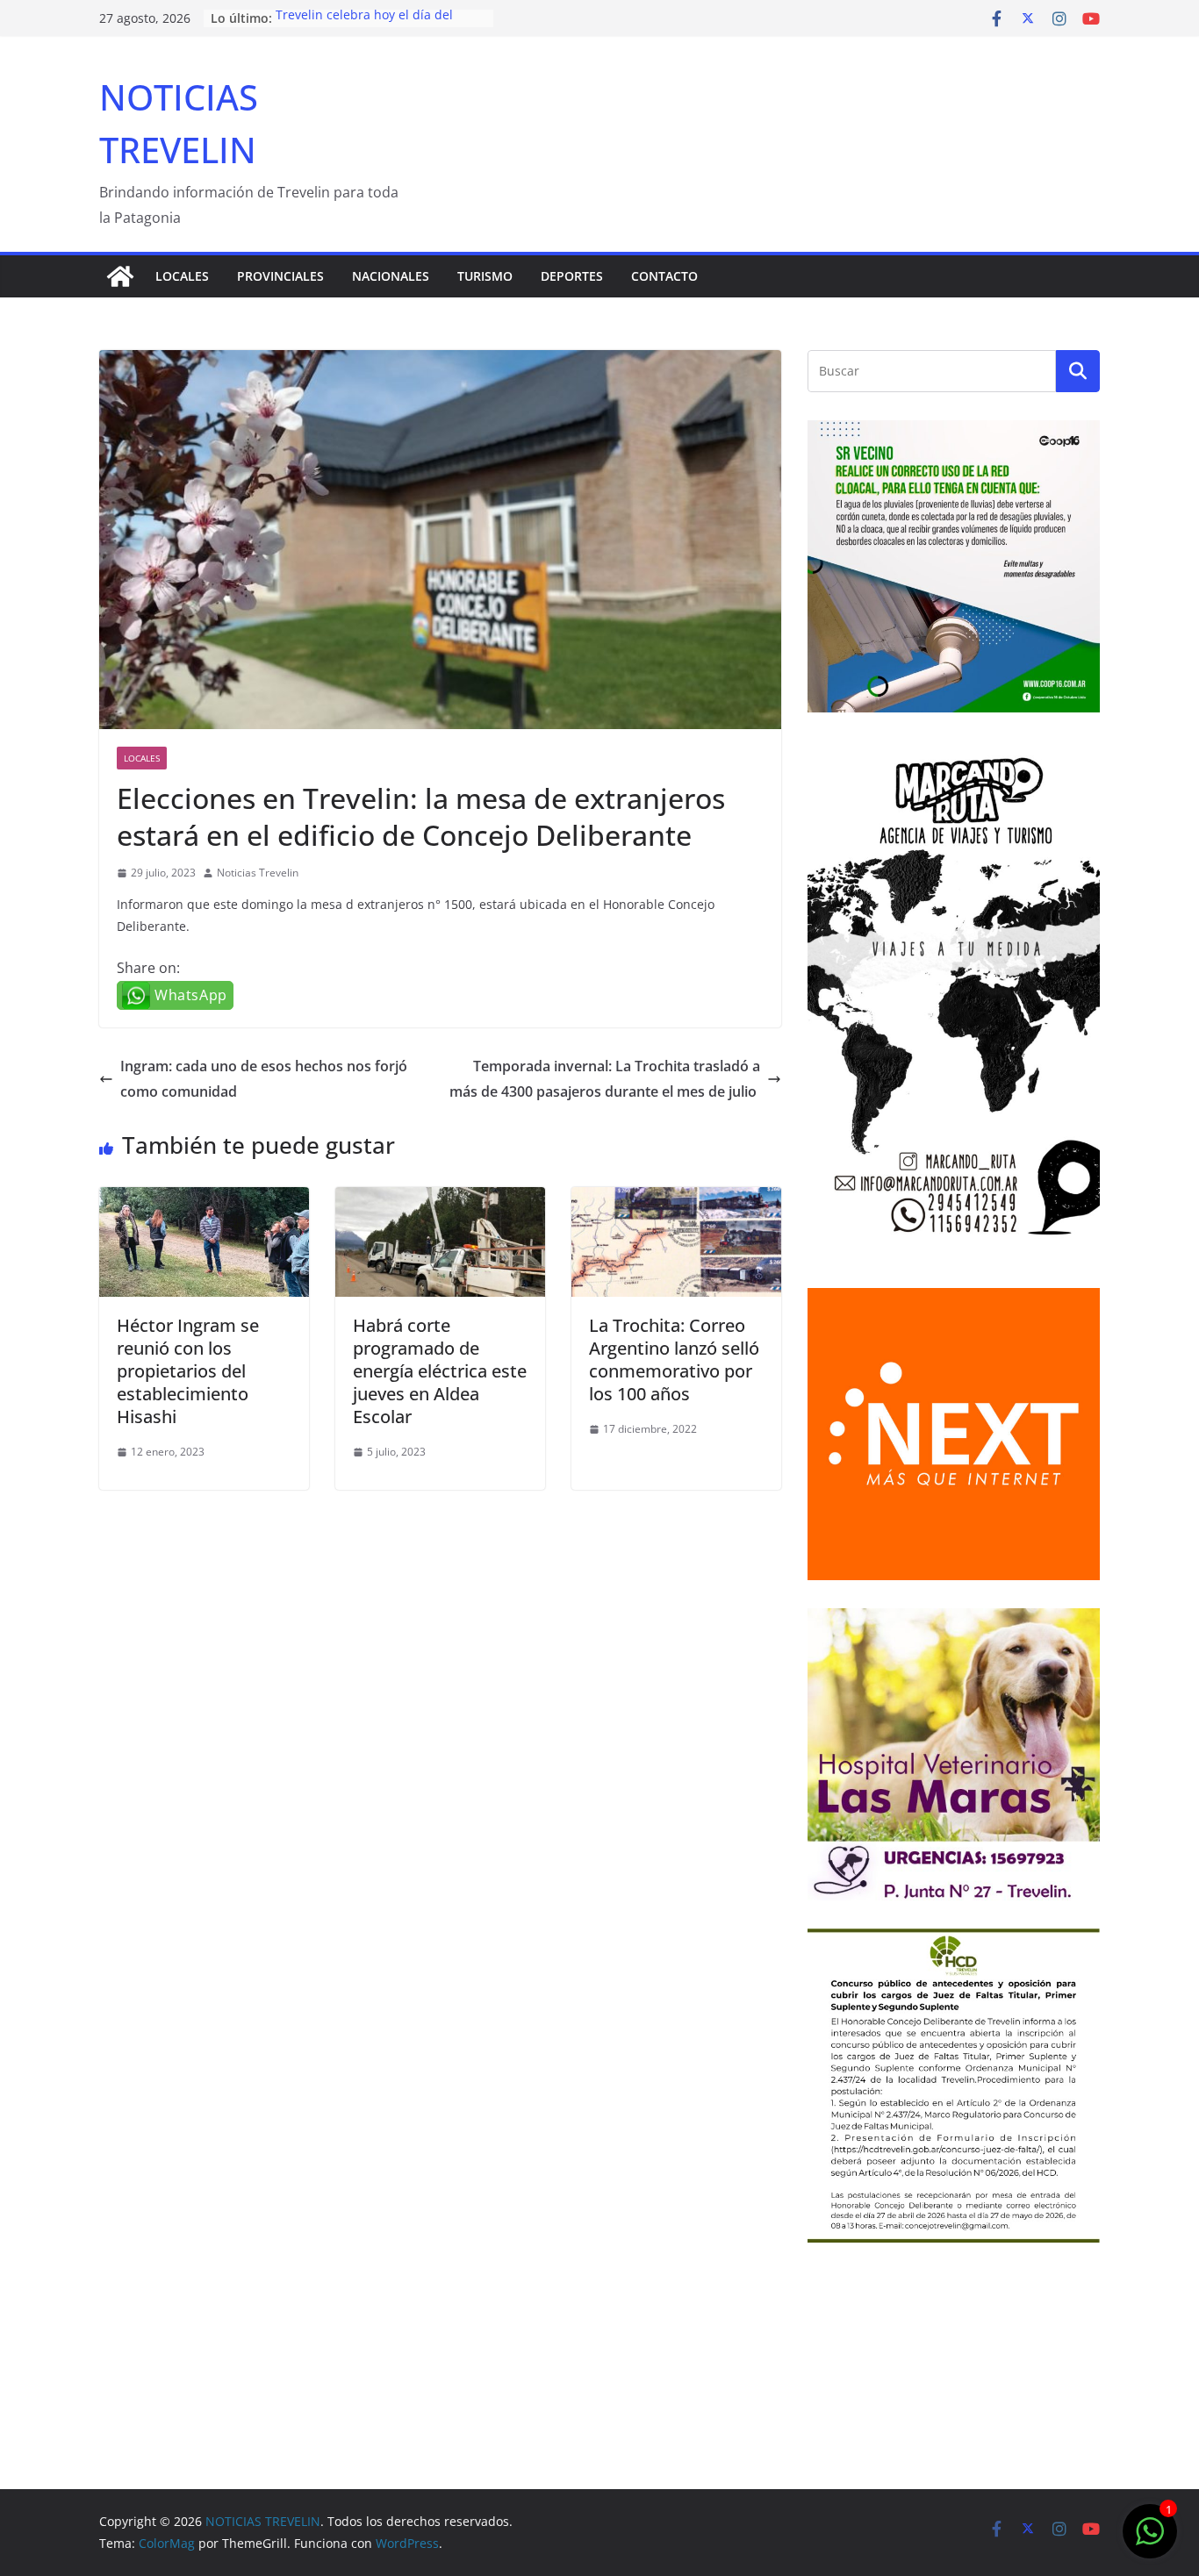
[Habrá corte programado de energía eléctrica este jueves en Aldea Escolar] (440, 1199)
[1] (1150, 2540)
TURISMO (485, 276)
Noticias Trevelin (258, 873)
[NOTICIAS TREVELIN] (120, 276)
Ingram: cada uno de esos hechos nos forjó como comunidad (264, 1079)
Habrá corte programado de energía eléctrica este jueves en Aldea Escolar (440, 1371)
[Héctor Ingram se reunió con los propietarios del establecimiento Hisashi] (204, 1199)
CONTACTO (664, 276)
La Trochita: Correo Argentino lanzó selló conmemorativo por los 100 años (674, 1360)
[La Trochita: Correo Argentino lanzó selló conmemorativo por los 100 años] (676, 1199)
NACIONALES (391, 276)
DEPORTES (572, 276)
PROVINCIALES (280, 276)
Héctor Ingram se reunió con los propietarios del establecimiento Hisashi (188, 1371)
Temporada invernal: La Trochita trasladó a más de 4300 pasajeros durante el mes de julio (605, 1079)
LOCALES (182, 276)
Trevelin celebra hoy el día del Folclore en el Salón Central (364, 27)
